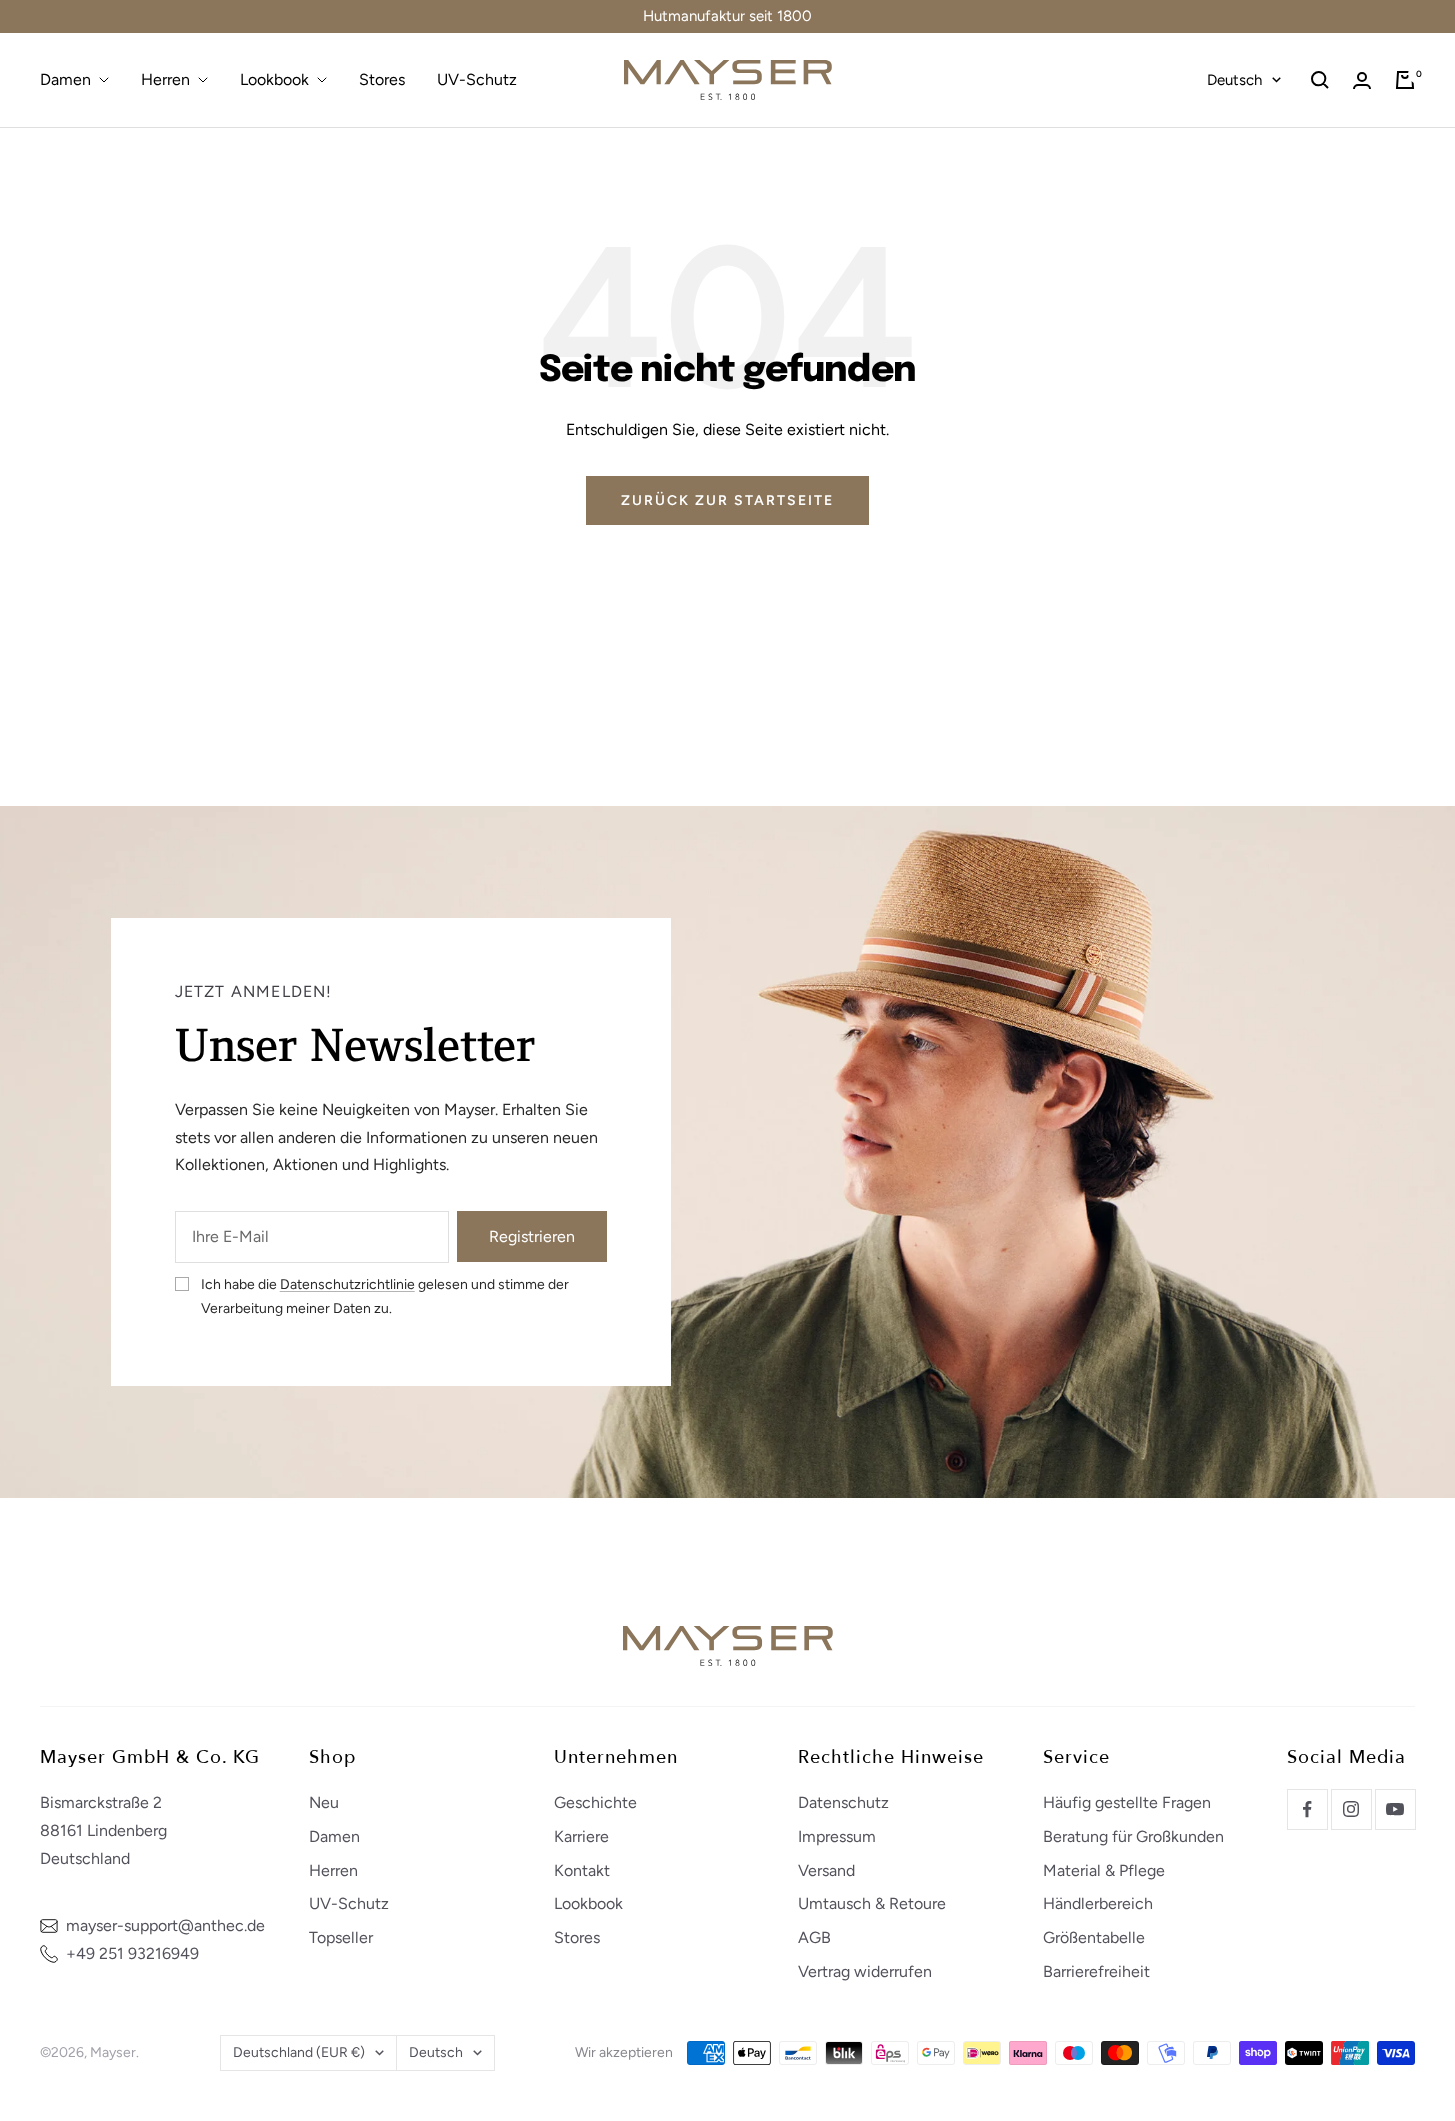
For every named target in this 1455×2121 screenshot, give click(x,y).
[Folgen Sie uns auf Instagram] (1351, 1809)
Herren (165, 79)
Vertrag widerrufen (865, 1971)
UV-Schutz (477, 79)
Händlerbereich (1098, 1903)
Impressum (837, 1836)
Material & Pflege (1104, 1870)
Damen (65, 79)
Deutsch (1234, 80)
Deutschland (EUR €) (299, 2052)
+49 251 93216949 (132, 1953)
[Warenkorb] (1405, 80)
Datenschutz (843, 1802)
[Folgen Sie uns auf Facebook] (1307, 1809)
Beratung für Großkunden (1133, 1836)
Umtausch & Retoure (872, 1903)
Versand (826, 1870)
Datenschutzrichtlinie (347, 1284)
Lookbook (274, 79)
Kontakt (582, 1870)
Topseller (341, 1937)
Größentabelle (1094, 1937)
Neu (324, 1802)
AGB (814, 1937)
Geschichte (595, 1802)
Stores (382, 79)
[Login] (1362, 80)
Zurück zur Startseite (727, 500)
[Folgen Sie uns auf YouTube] (1395, 1809)
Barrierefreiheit (1096, 1971)
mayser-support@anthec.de (165, 1925)
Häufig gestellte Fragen (1127, 1802)
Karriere (581, 1836)
